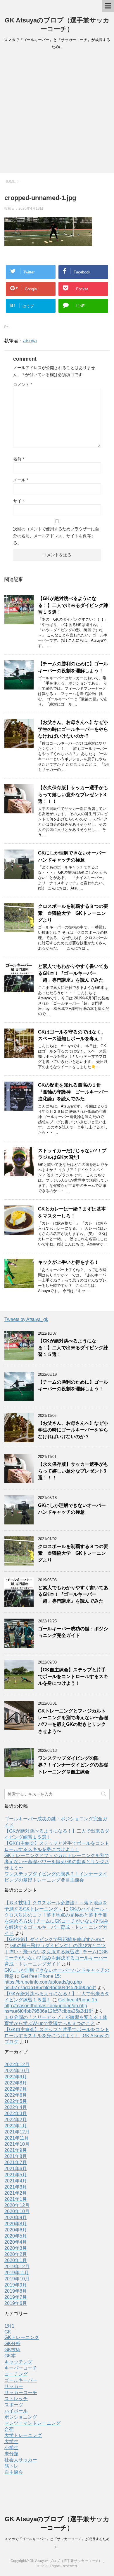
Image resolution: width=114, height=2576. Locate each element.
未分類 (11, 2454)
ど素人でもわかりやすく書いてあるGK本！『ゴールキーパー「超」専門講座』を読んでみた (73, 973)
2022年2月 (16, 2120)
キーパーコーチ (21, 2368)
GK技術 (12, 2350)
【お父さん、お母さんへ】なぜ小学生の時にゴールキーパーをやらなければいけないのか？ (73, 729)
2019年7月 (16, 2297)
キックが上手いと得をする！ (68, 1262)
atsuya (30, 341)
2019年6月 (16, 2303)
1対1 (9, 2326)
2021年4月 (16, 2181)
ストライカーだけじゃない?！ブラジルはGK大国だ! (72, 1154)
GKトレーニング (22, 2337)
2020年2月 (16, 2254)
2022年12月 (17, 2065)
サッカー (14, 2386)
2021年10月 (17, 2144)
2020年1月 (16, 2260)
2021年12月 (17, 2132)
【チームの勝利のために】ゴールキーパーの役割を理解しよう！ (73, 667)
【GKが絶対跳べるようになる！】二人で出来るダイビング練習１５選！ (73, 605)
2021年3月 (16, 2187)
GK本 (10, 2356)
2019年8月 (16, 2291)
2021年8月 (16, 2156)
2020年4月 (16, 2242)
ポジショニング (21, 2417)
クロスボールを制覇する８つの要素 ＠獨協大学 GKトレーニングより (73, 913)
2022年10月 (17, 2071)
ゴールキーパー (21, 2380)
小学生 (11, 2448)
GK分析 (12, 2344)
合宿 (9, 2429)
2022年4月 (16, 2107)
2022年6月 (16, 2095)
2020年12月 (17, 2205)
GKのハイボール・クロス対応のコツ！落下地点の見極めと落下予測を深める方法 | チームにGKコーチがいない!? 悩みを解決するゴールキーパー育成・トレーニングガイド (57, 1921)
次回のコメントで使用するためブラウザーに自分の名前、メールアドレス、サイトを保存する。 (56, 536)
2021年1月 (16, 2199)
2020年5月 (16, 2236)
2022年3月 (16, 2113)
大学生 (11, 2441)
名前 (19, 459)
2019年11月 (17, 2273)
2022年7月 (16, 2089)
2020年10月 (17, 2211)
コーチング (16, 2374)
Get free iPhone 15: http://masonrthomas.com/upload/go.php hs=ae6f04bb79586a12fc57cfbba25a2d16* (51, 2005)
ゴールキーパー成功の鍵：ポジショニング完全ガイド (73, 1632)
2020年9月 (16, 2218)
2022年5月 (16, 2101)
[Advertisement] (57, 113)
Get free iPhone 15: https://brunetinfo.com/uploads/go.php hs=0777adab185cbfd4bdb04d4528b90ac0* (50, 1982)
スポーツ (14, 2405)
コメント (23, 385)
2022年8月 (16, 2083)
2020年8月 (16, 2224)
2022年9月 (16, 2077)
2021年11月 (17, 2138)
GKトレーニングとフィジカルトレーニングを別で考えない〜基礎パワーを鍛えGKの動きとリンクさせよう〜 (73, 1721)
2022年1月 (16, 2126)
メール (21, 480)
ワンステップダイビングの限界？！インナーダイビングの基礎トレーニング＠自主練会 (73, 1765)
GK (8, 2332)
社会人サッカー (21, 2460)
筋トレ (11, 2466)
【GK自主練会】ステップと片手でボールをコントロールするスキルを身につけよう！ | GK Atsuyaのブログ (57, 2036)
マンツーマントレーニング (32, 2423)
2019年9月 (16, 2285)
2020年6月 (16, 2230)
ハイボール (16, 2411)
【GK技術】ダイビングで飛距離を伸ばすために (55, 1939)
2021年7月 (16, 2162)
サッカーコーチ (21, 2392)
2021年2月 (16, 2193)
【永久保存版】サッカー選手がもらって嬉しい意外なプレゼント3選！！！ (73, 794)
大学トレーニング (23, 2435)
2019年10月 (17, 2279)
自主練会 (14, 2472)
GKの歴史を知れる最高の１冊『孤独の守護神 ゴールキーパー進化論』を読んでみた (73, 1092)
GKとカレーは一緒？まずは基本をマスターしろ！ (72, 1212)
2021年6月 (16, 2169)
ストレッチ (16, 2399)
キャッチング (18, 2362)
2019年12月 (17, 2267)
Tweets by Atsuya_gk (26, 1319)
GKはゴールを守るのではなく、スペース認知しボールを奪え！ (72, 1035)
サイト (19, 501)
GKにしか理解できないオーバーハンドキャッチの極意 (72, 856)
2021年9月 (16, 2150)
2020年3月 (16, 2248)
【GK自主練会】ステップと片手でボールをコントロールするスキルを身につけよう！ (73, 1677)
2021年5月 (16, 2175)
